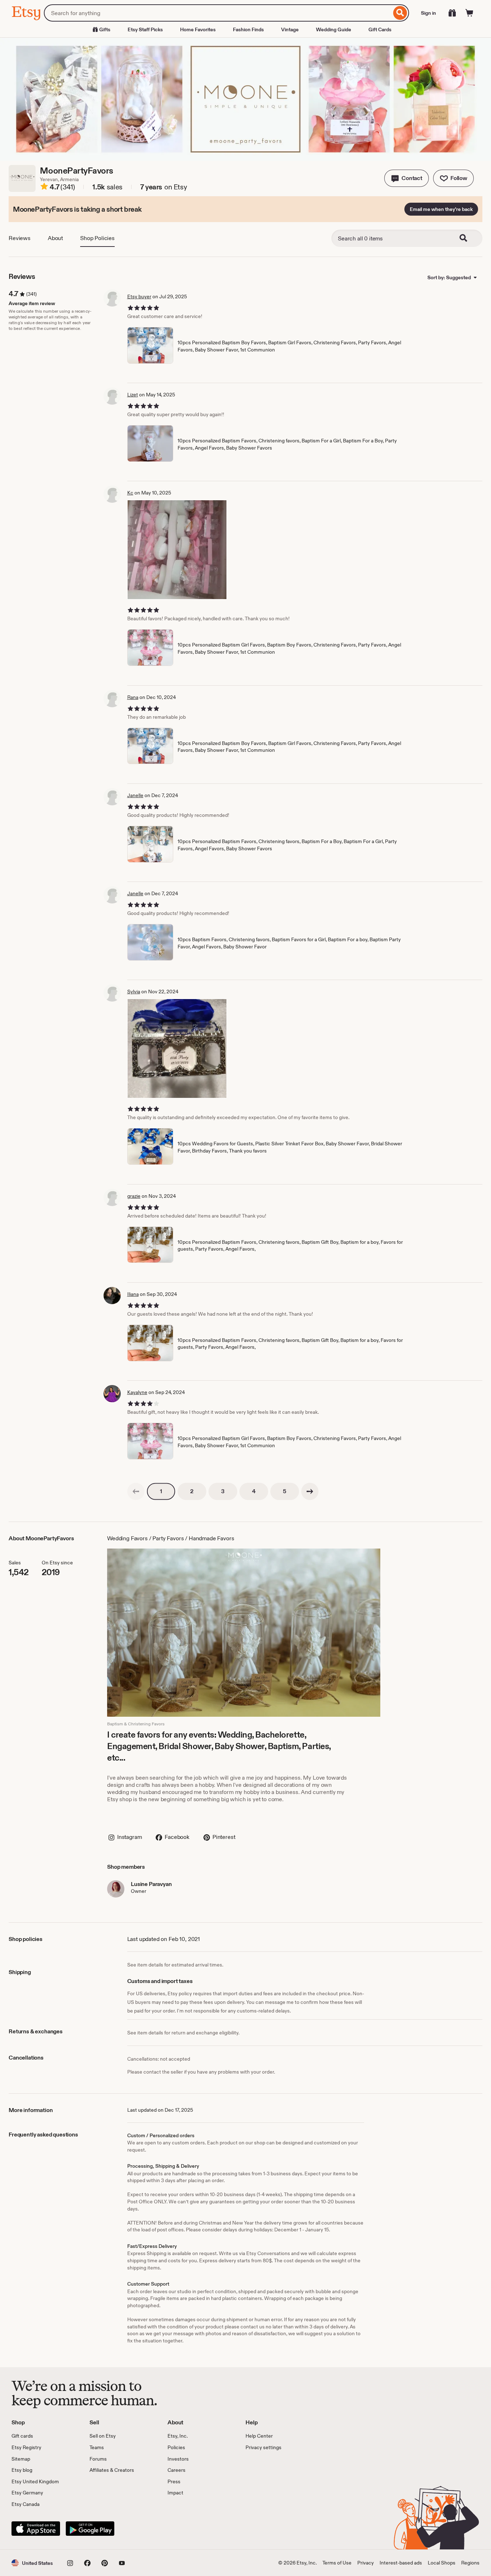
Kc (130, 493)
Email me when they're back (441, 209)
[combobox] (218, 13)
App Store (36, 2529)
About (55, 238)
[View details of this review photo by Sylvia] (177, 1048)
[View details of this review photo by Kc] (177, 550)
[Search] (400, 13)
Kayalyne (137, 1392)
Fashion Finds (248, 29)
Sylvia (134, 992)
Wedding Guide (334, 29)
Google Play (90, 2529)
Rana (133, 697)
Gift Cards (380, 29)
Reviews (20, 238)
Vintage (290, 29)
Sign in (428, 13)
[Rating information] (44, 188)
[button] (407, 178)
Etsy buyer (139, 296)
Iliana (133, 1294)
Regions (470, 2563)
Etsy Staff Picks (145, 29)
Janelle (135, 795)
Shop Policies (97, 238)
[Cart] (469, 13)
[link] (136, 1491)
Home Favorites (198, 29)
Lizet (133, 395)
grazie (134, 1196)
